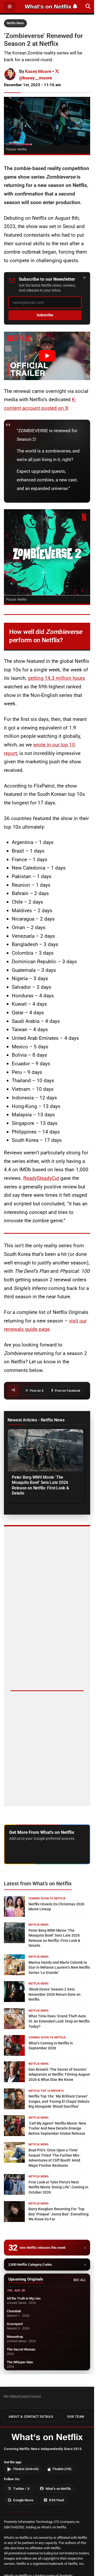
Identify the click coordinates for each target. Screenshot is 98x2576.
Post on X (37, 1391)
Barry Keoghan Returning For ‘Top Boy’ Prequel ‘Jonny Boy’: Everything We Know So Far (59, 2214)
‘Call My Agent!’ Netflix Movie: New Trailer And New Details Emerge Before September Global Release (57, 2128)
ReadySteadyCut (41, 1178)
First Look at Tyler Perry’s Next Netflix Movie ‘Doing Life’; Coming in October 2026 (58, 2187)
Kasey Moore (38, 71)
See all (80, 2280)
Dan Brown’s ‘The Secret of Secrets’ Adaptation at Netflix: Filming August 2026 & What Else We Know (59, 2074)
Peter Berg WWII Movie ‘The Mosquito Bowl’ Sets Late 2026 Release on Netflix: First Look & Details (40, 1485)
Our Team (76, 2417)
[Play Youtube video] (47, 356)
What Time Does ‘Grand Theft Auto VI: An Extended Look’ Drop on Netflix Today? (59, 2021)
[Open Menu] (10, 7)
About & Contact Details (31, 2417)
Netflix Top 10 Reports (46, 2091)
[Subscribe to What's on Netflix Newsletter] (75, 6)
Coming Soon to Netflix (47, 1898)
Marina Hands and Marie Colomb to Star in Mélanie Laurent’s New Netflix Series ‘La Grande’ (59, 1967)
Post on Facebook (68, 1391)
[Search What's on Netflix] (88, 6)
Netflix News (15, 23)
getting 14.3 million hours (56, 678)
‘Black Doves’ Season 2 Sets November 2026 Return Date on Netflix (54, 1994)
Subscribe (45, 315)
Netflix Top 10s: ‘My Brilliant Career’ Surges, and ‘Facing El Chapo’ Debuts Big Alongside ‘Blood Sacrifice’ (59, 2101)
